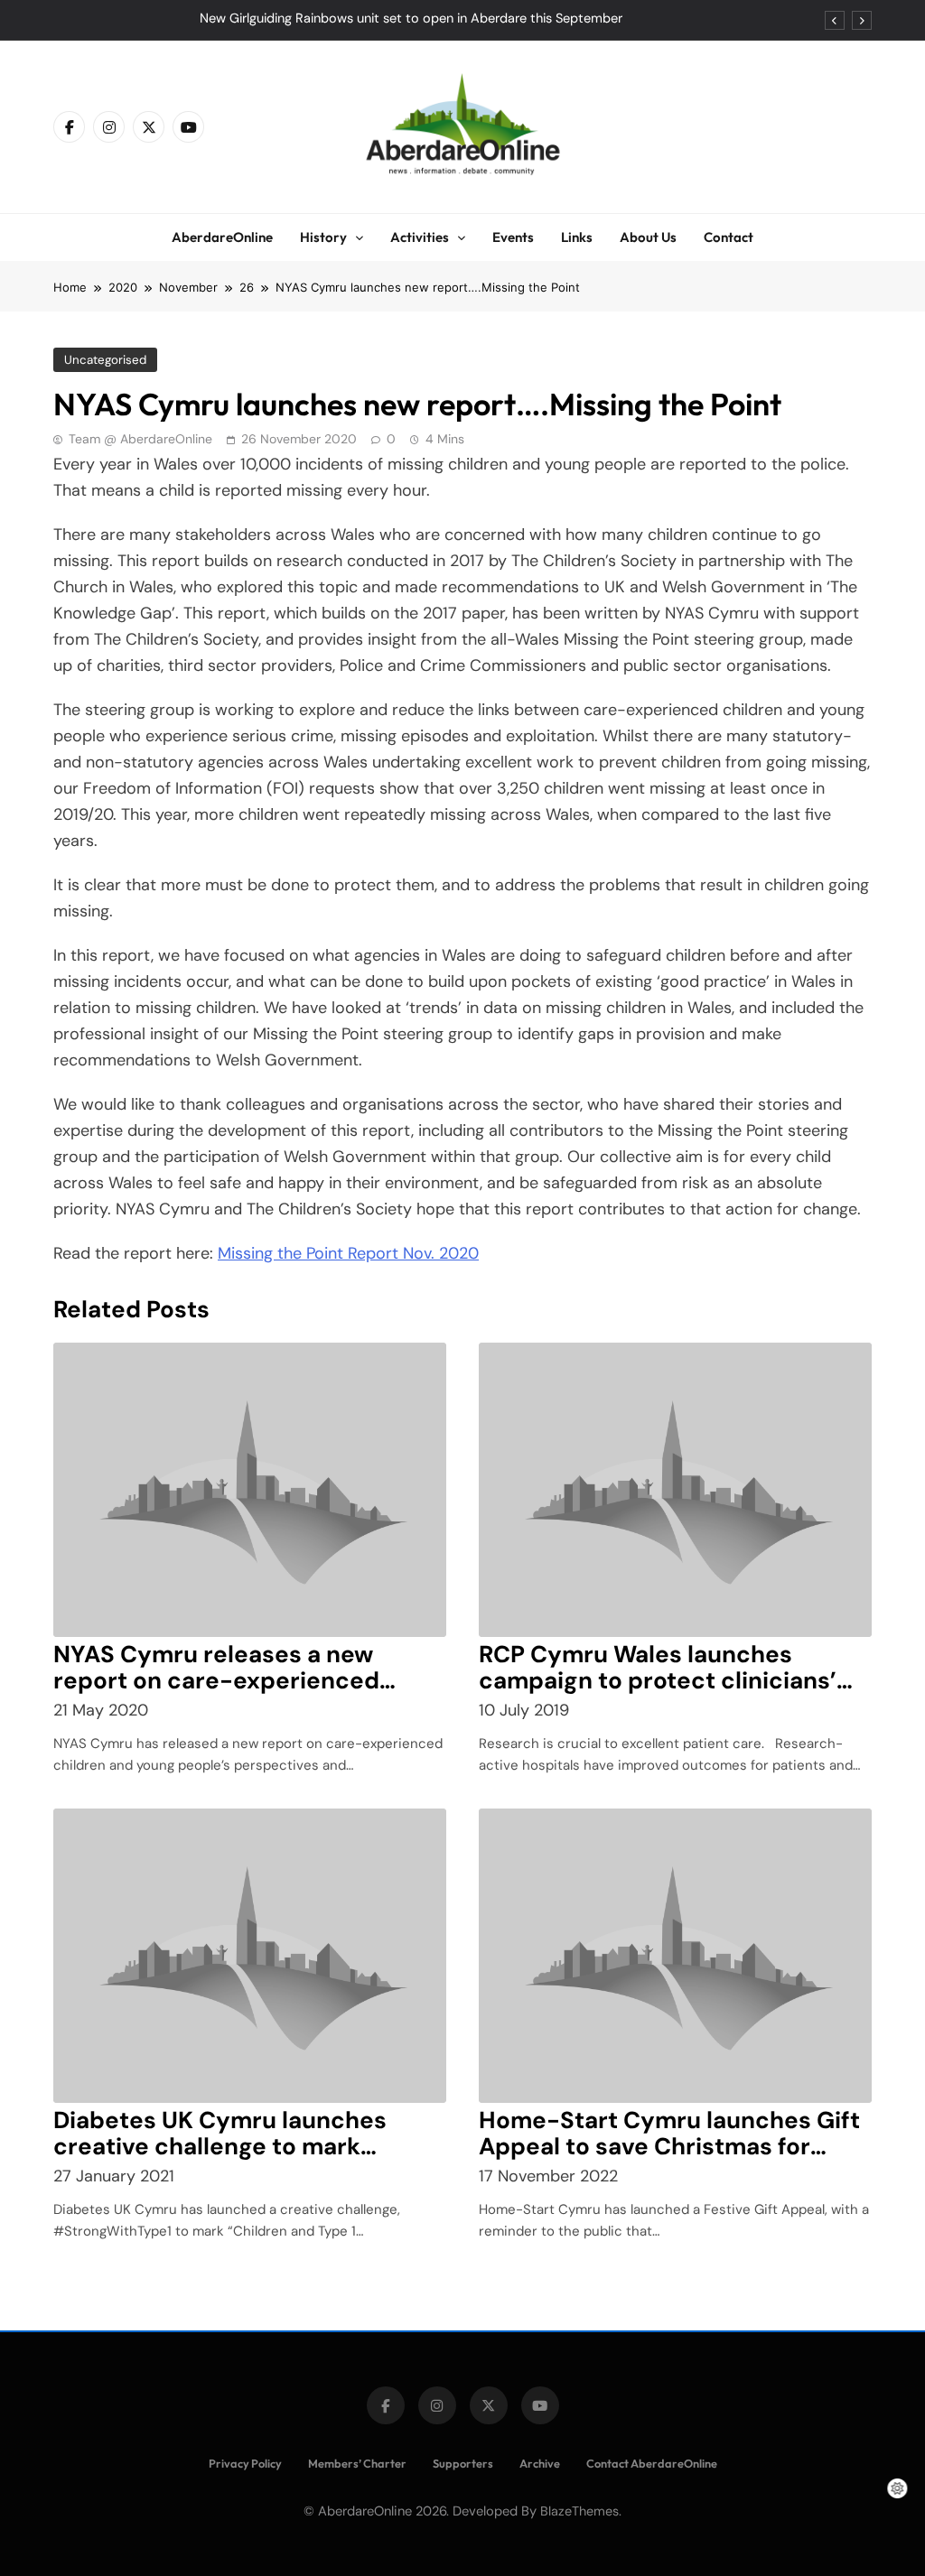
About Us (648, 237)
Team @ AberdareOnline (140, 439)
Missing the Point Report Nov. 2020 (348, 1253)
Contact (729, 237)
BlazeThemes (579, 2511)
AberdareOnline (222, 237)
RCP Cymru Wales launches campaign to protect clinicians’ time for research (658, 1680)
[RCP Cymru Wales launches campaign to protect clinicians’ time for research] (675, 1490)
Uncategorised (105, 360)
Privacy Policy (245, 2463)
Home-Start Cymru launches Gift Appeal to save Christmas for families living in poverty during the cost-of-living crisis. (669, 2159)
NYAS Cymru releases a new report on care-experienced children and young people (216, 1680)
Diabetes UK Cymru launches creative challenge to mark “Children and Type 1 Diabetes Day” (225, 2159)
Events (513, 237)
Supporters (463, 2463)
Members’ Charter (357, 2463)
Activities (420, 237)
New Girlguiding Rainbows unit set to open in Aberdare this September (411, 19)
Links (577, 237)
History (323, 237)
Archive (540, 2463)
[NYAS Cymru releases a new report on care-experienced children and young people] (250, 1490)
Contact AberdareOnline (652, 2463)
